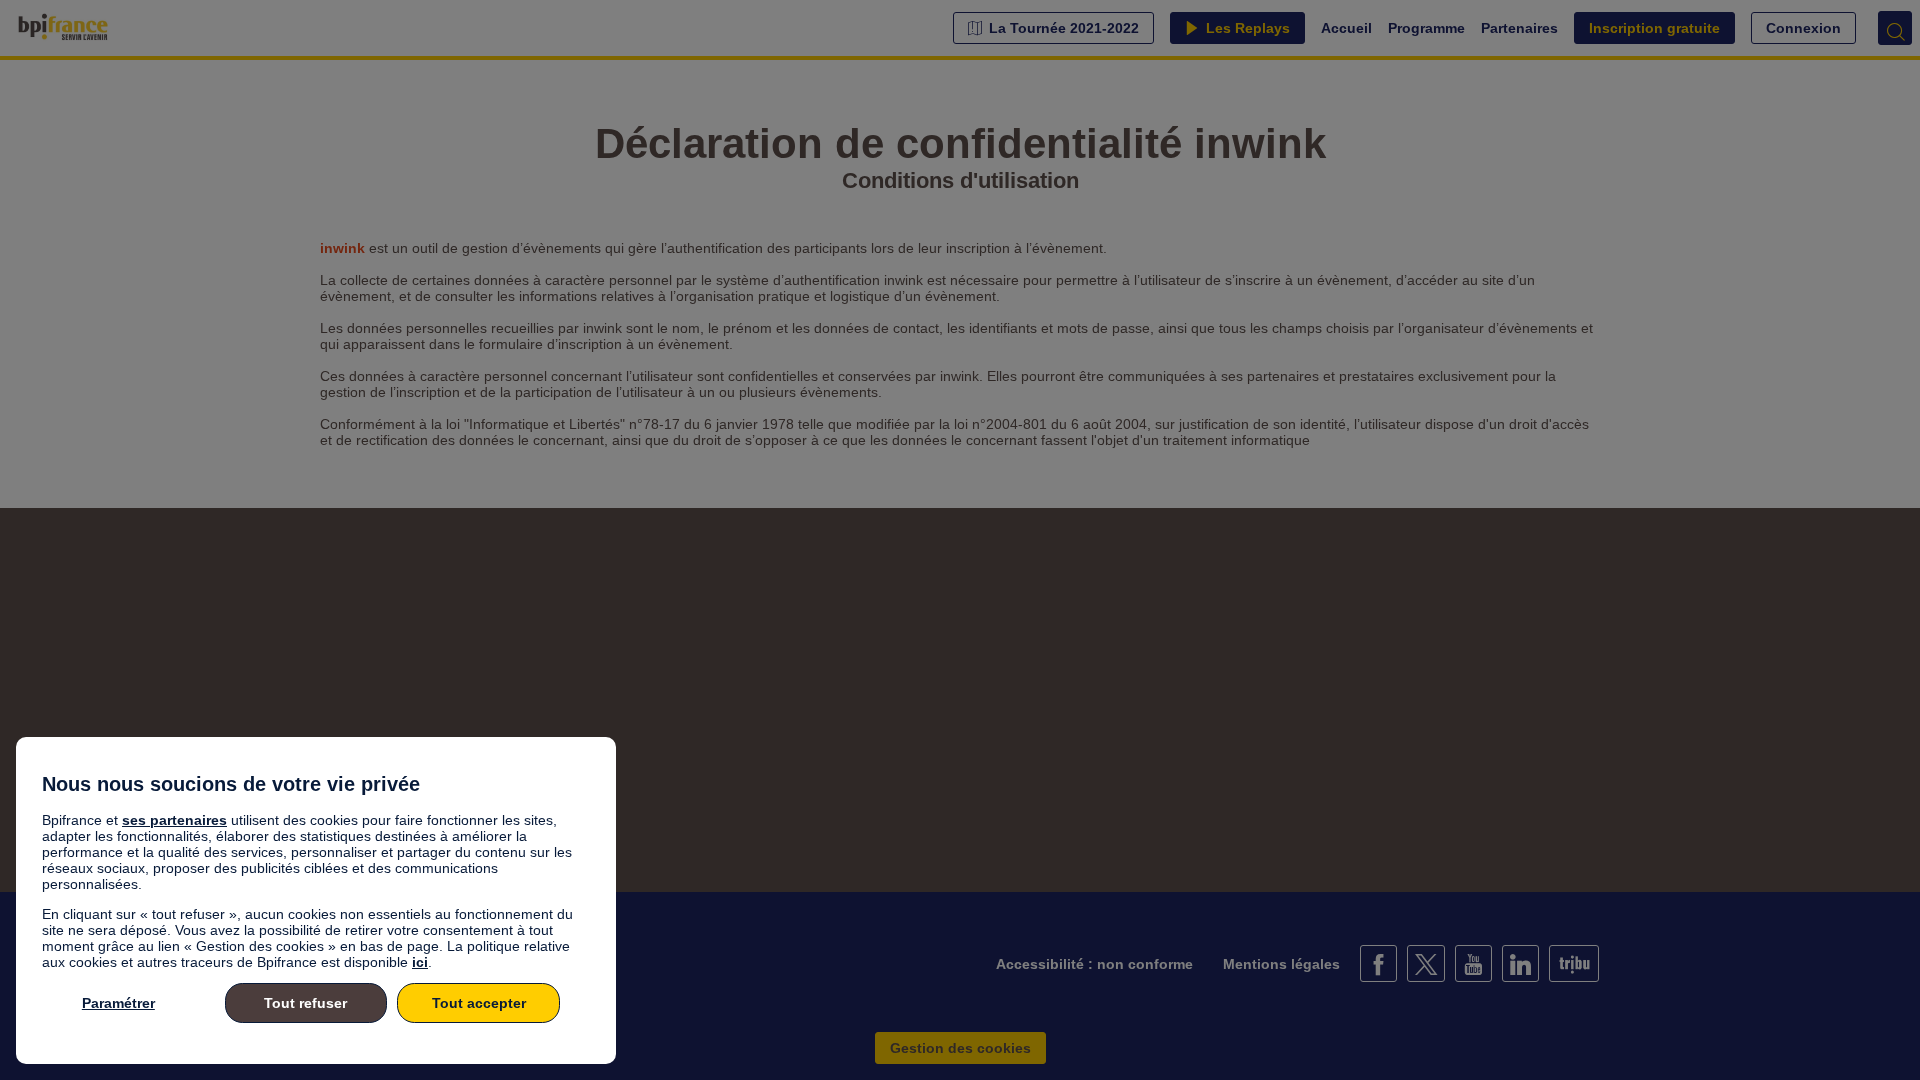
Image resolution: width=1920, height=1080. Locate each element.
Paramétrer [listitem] (118, 1003)
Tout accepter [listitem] (479, 1003)
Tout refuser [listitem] (305, 1003)
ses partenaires (174, 820)
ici (420, 962)
